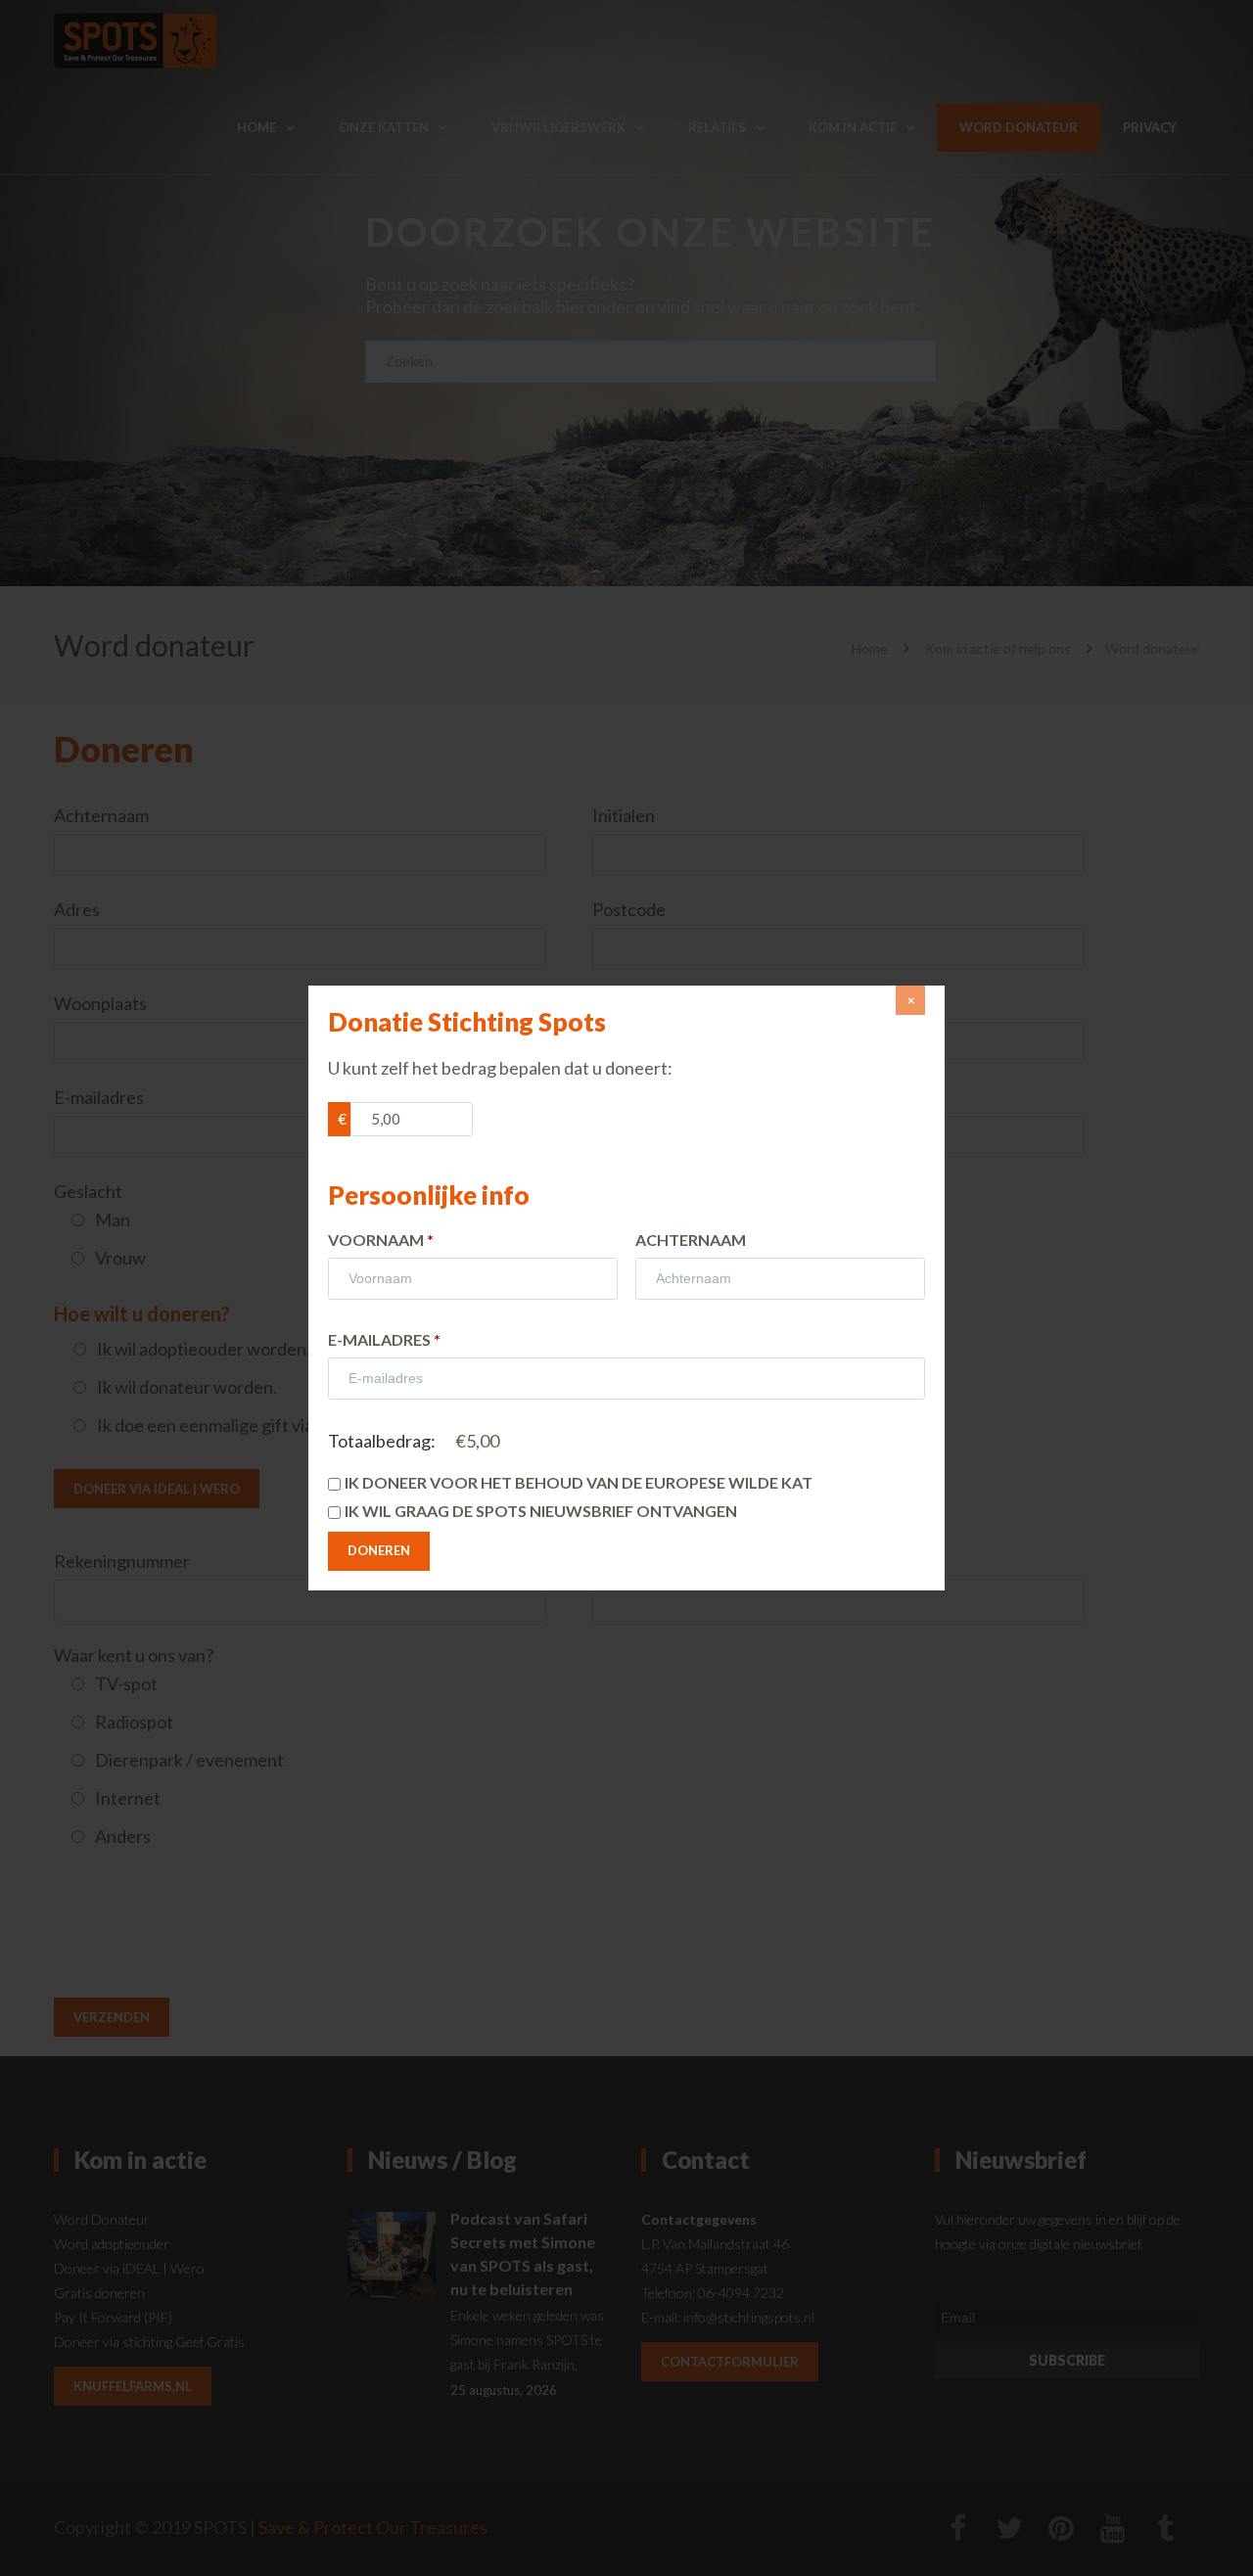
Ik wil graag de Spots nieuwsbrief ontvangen (541, 1511)
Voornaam (381, 1240)
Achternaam (691, 1240)
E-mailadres (384, 1339)
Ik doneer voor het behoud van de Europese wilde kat (579, 1482)
